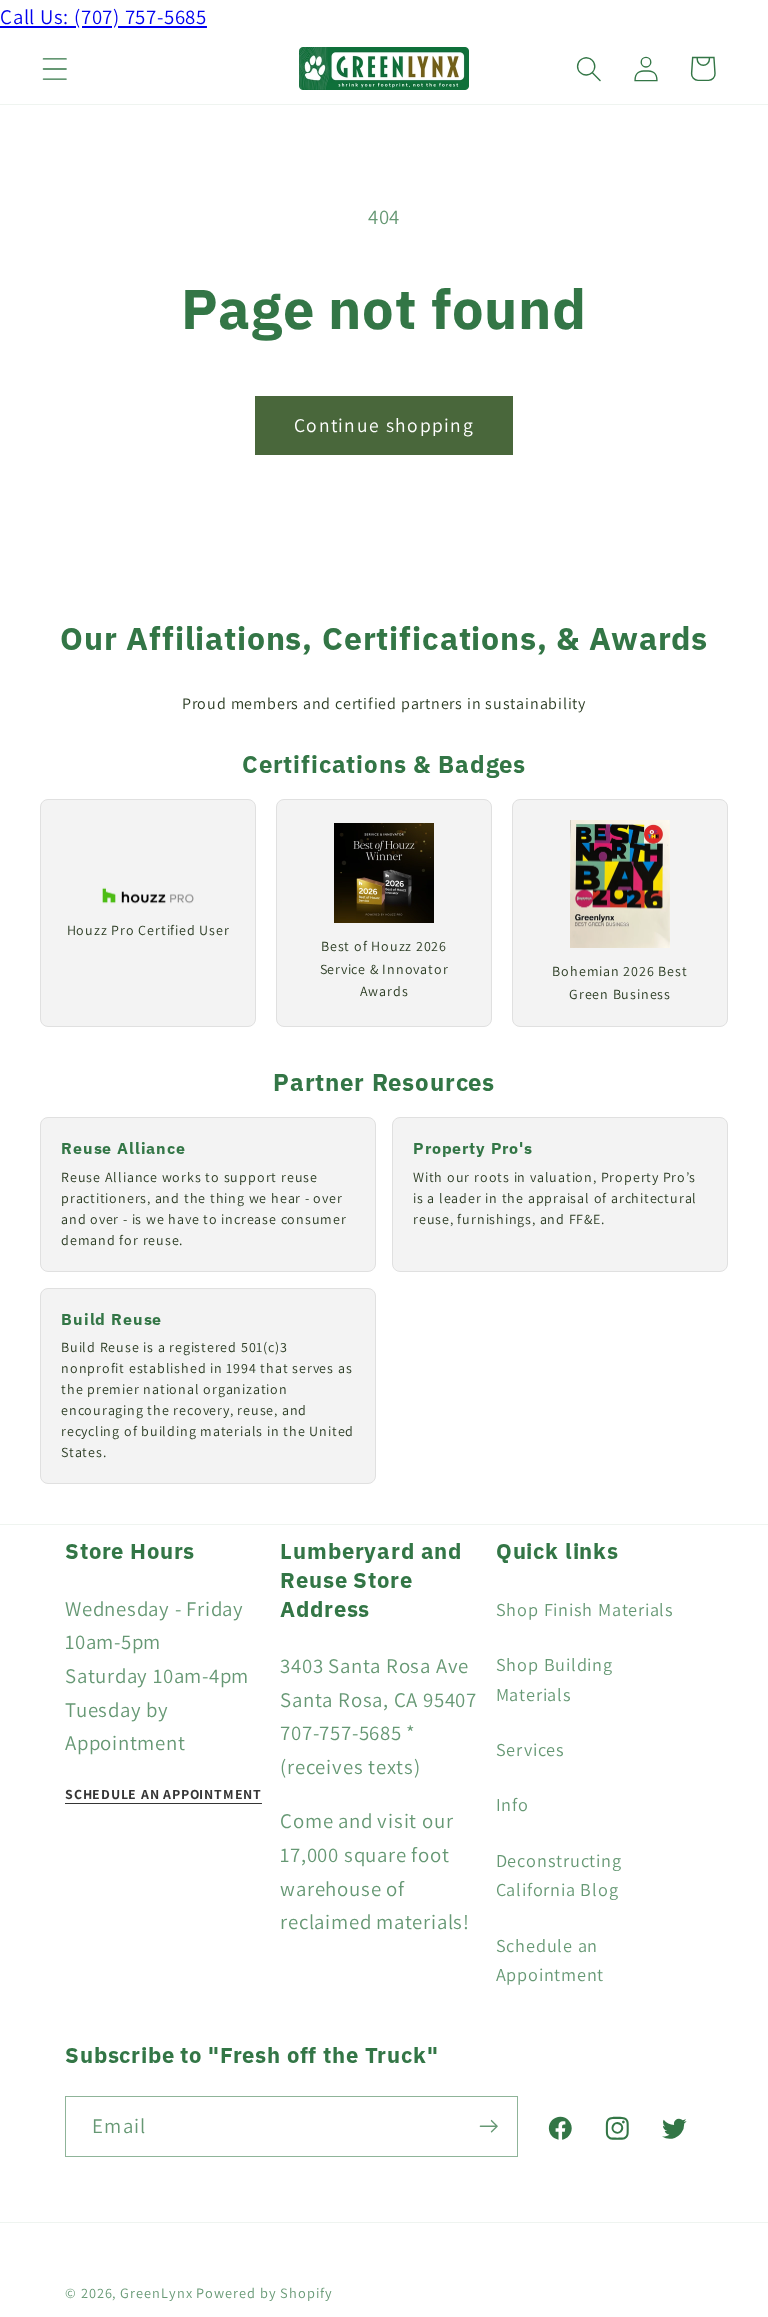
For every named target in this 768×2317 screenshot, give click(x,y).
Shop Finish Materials (585, 1609)
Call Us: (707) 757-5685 (103, 16)
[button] (54, 68)
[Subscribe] (488, 2126)
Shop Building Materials (554, 1678)
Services (530, 1749)
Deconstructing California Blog (559, 1874)
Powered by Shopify (264, 2292)
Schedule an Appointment (550, 1959)
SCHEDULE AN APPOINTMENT (163, 1794)
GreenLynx (156, 2292)
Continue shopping (384, 425)
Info (512, 1804)
